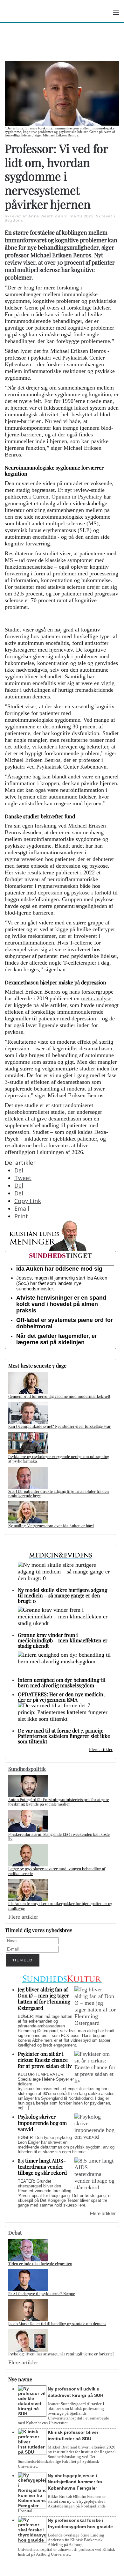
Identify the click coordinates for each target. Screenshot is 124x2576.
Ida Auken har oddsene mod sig (59, 1269)
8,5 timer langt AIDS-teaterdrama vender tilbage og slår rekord (42, 2167)
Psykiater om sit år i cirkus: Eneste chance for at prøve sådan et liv (45, 2060)
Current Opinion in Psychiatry (67, 497)
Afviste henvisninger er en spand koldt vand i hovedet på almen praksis (61, 1304)
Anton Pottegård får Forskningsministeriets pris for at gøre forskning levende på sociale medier (59, 1802)
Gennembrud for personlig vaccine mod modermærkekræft (59, 1396)
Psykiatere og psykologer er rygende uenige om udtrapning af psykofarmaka (59, 1459)
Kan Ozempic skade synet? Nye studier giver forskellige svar (59, 1426)
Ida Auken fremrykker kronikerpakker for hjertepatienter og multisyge (60, 1906)
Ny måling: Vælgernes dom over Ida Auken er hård (51, 1526)
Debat (15, 2233)
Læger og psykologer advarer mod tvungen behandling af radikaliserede (57, 1871)
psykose (80, 893)
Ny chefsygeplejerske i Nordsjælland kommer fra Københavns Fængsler (75, 2482)
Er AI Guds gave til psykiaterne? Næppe (42, 2294)
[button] (116, 13)
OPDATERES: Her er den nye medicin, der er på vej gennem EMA (61, 1697)
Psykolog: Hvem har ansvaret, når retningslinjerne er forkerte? (61, 2354)
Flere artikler (101, 1750)
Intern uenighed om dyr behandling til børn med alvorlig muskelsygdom (62, 1682)
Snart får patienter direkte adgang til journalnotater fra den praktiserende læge (59, 1493)
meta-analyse (96, 998)
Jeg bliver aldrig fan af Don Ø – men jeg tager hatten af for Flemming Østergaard (44, 1999)
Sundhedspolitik (27, 1769)
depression (50, 893)
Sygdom (14, 220)
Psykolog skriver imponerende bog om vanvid (42, 2123)
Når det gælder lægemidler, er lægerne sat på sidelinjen (57, 1339)
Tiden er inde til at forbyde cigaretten (40, 2264)
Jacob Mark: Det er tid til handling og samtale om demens (57, 2324)
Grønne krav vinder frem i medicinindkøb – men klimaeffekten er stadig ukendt (63, 1640)
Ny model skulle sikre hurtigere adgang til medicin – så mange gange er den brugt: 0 (62, 1595)
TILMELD (23, 1960)
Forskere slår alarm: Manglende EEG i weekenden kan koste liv (59, 1836)
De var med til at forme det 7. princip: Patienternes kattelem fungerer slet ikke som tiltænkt (64, 1736)
